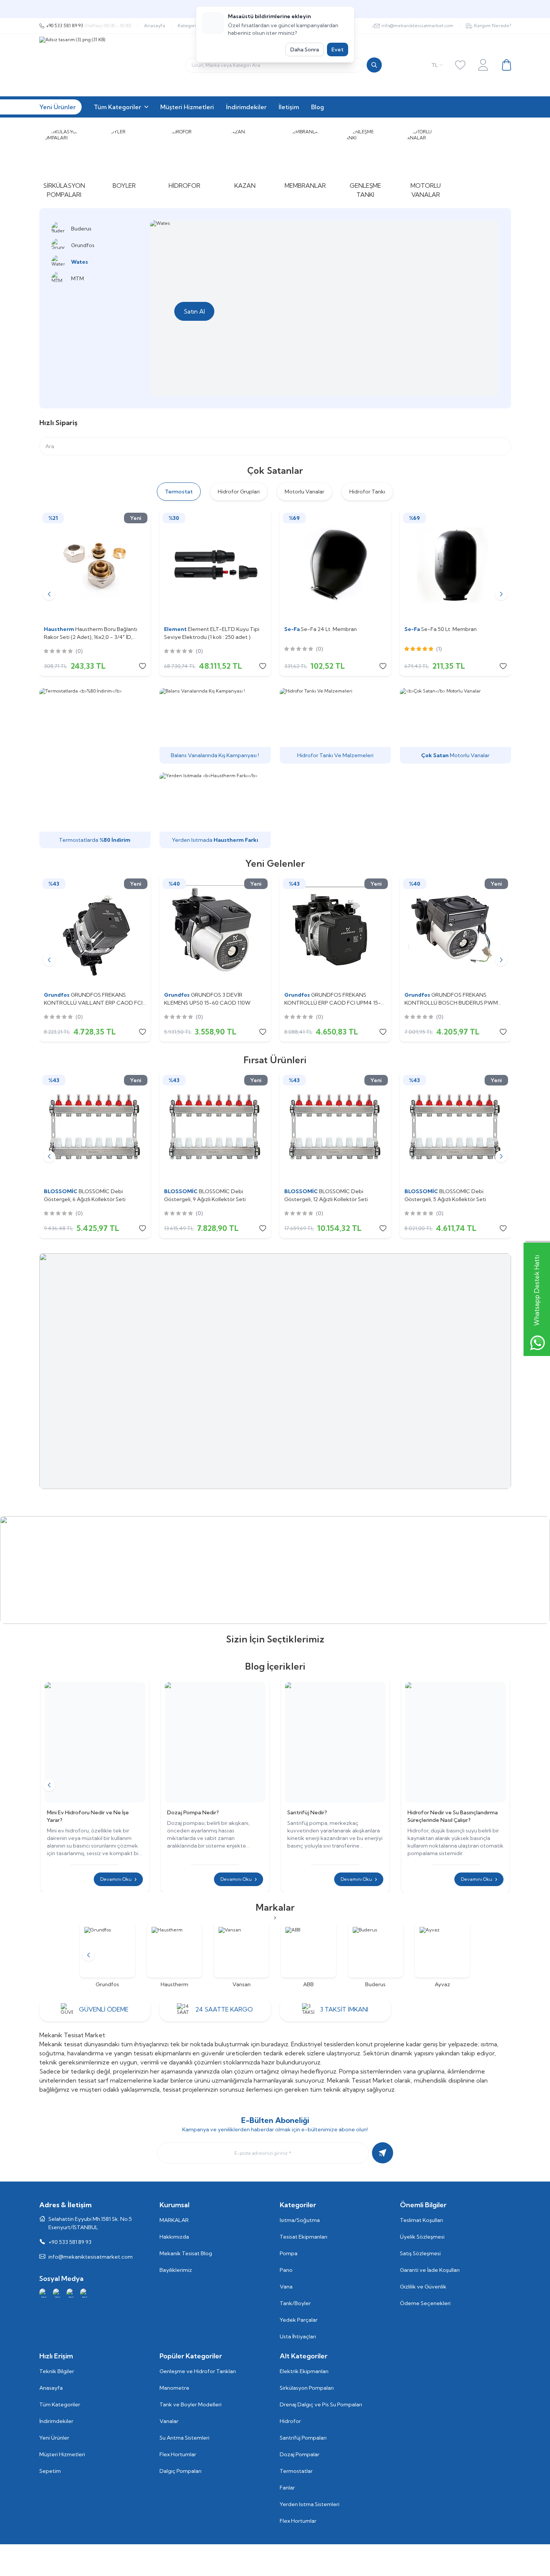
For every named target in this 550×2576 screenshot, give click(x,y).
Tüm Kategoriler (60, 2404)
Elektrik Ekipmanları (304, 2371)
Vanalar (169, 2421)
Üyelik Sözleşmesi (422, 2237)
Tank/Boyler (295, 2303)
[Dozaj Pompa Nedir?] (215, 1742)
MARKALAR (174, 2220)
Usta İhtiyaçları (298, 2336)
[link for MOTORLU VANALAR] (426, 163)
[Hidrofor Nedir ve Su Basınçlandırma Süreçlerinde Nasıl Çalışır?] (455, 1742)
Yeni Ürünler (54, 2438)
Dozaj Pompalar (300, 2454)
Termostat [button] (179, 492)
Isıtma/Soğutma (300, 2220)
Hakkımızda (174, 2237)
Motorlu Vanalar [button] (304, 492)
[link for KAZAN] (245, 158)
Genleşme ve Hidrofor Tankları (198, 2371)
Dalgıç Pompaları (180, 2471)
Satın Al (194, 311)
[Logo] (134, 65)
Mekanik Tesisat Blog (186, 2253)
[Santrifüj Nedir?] (335, 1742)
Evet (338, 49)
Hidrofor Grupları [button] (239, 492)
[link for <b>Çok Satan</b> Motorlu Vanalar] (455, 726)
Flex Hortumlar (178, 2454)
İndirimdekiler (56, 2421)
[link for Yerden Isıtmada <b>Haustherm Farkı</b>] (215, 810)
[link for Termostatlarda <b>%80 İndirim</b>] (95, 768)
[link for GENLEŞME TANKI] (366, 163)
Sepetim (50, 2471)
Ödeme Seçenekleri (425, 2303)
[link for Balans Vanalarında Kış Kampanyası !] (215, 726)
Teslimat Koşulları (421, 2220)
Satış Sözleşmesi (420, 2253)
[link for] (275, 1371)
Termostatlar (296, 2471)
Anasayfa (155, 26)
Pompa (289, 2253)
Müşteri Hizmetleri (62, 2454)
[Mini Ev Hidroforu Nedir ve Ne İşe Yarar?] (95, 1742)
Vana (286, 2287)
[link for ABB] (308, 1955)
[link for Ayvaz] (442, 1955)
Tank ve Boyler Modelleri (191, 2404)
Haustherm (60, 629)
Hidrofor (290, 2421)
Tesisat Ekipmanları (304, 2237)
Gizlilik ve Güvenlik (423, 2287)
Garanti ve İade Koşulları (430, 2270)
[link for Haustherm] (174, 1955)
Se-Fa (293, 629)
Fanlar (287, 2488)
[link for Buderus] (376, 1955)
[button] (49, 594)
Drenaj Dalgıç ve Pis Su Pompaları (321, 2404)
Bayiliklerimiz (176, 2270)
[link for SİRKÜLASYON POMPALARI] (64, 163)
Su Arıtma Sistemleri (184, 2438)
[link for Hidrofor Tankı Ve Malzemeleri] (335, 726)
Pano (286, 2270)
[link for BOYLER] (124, 158)
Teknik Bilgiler (57, 2371)
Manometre (174, 2388)
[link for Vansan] (241, 1955)
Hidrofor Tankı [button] (367, 492)
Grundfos (57, 995)
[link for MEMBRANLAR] (305, 158)
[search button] (374, 65)
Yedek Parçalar (299, 2320)
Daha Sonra (305, 49)
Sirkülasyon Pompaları (307, 2388)
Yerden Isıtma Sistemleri (310, 2504)
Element (176, 629)
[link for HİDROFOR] (185, 158)
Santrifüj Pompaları (303, 2438)
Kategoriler (190, 26)
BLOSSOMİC (61, 1191)
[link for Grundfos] (107, 1955)
